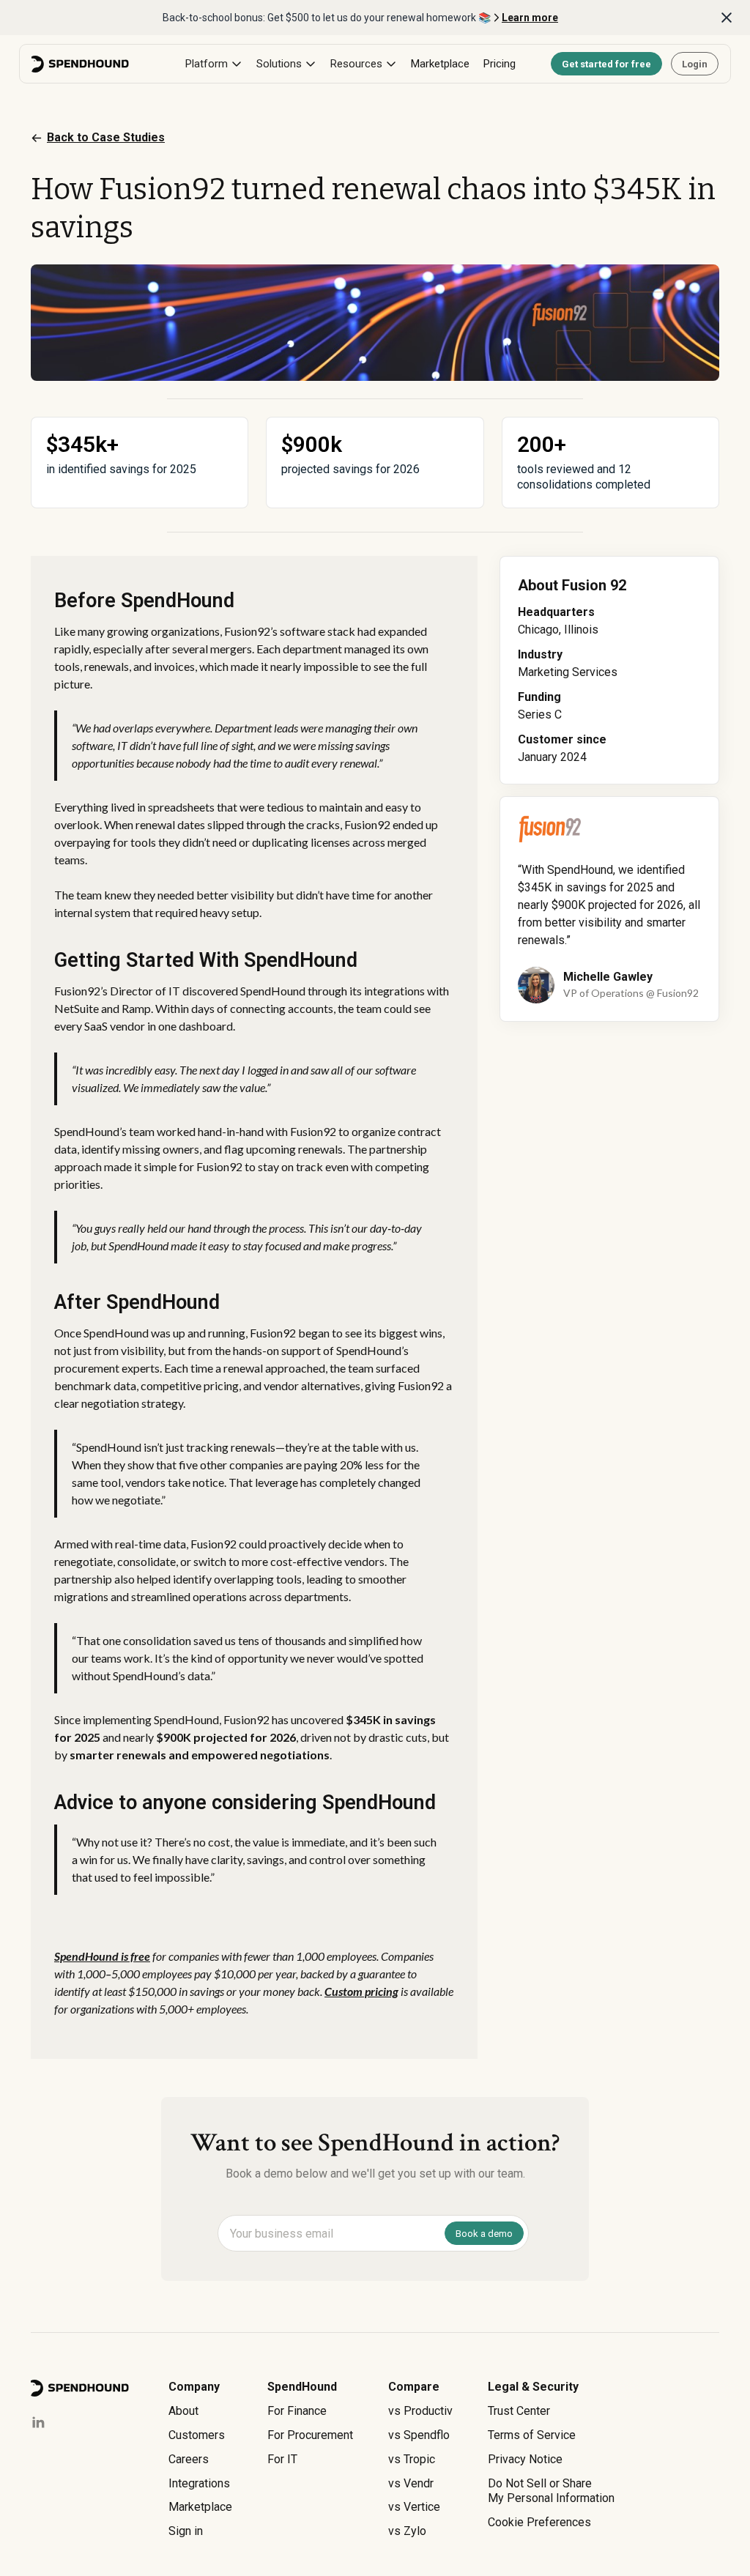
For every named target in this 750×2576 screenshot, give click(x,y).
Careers (189, 2459)
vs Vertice (414, 2507)
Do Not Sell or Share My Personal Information (551, 2491)
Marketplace (440, 64)
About (183, 2411)
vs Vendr (411, 2483)
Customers (197, 2435)
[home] (81, 64)
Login (695, 64)
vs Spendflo (419, 2435)
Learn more (530, 18)
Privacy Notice (525, 2459)
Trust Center (519, 2411)
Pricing (500, 64)
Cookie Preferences (539, 2522)
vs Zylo (407, 2531)
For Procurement (310, 2435)
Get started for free (606, 64)
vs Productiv (420, 2411)
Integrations (199, 2483)
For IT (282, 2459)
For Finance (297, 2411)
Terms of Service (532, 2435)
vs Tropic (412, 2459)
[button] (214, 64)
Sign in (186, 2531)
